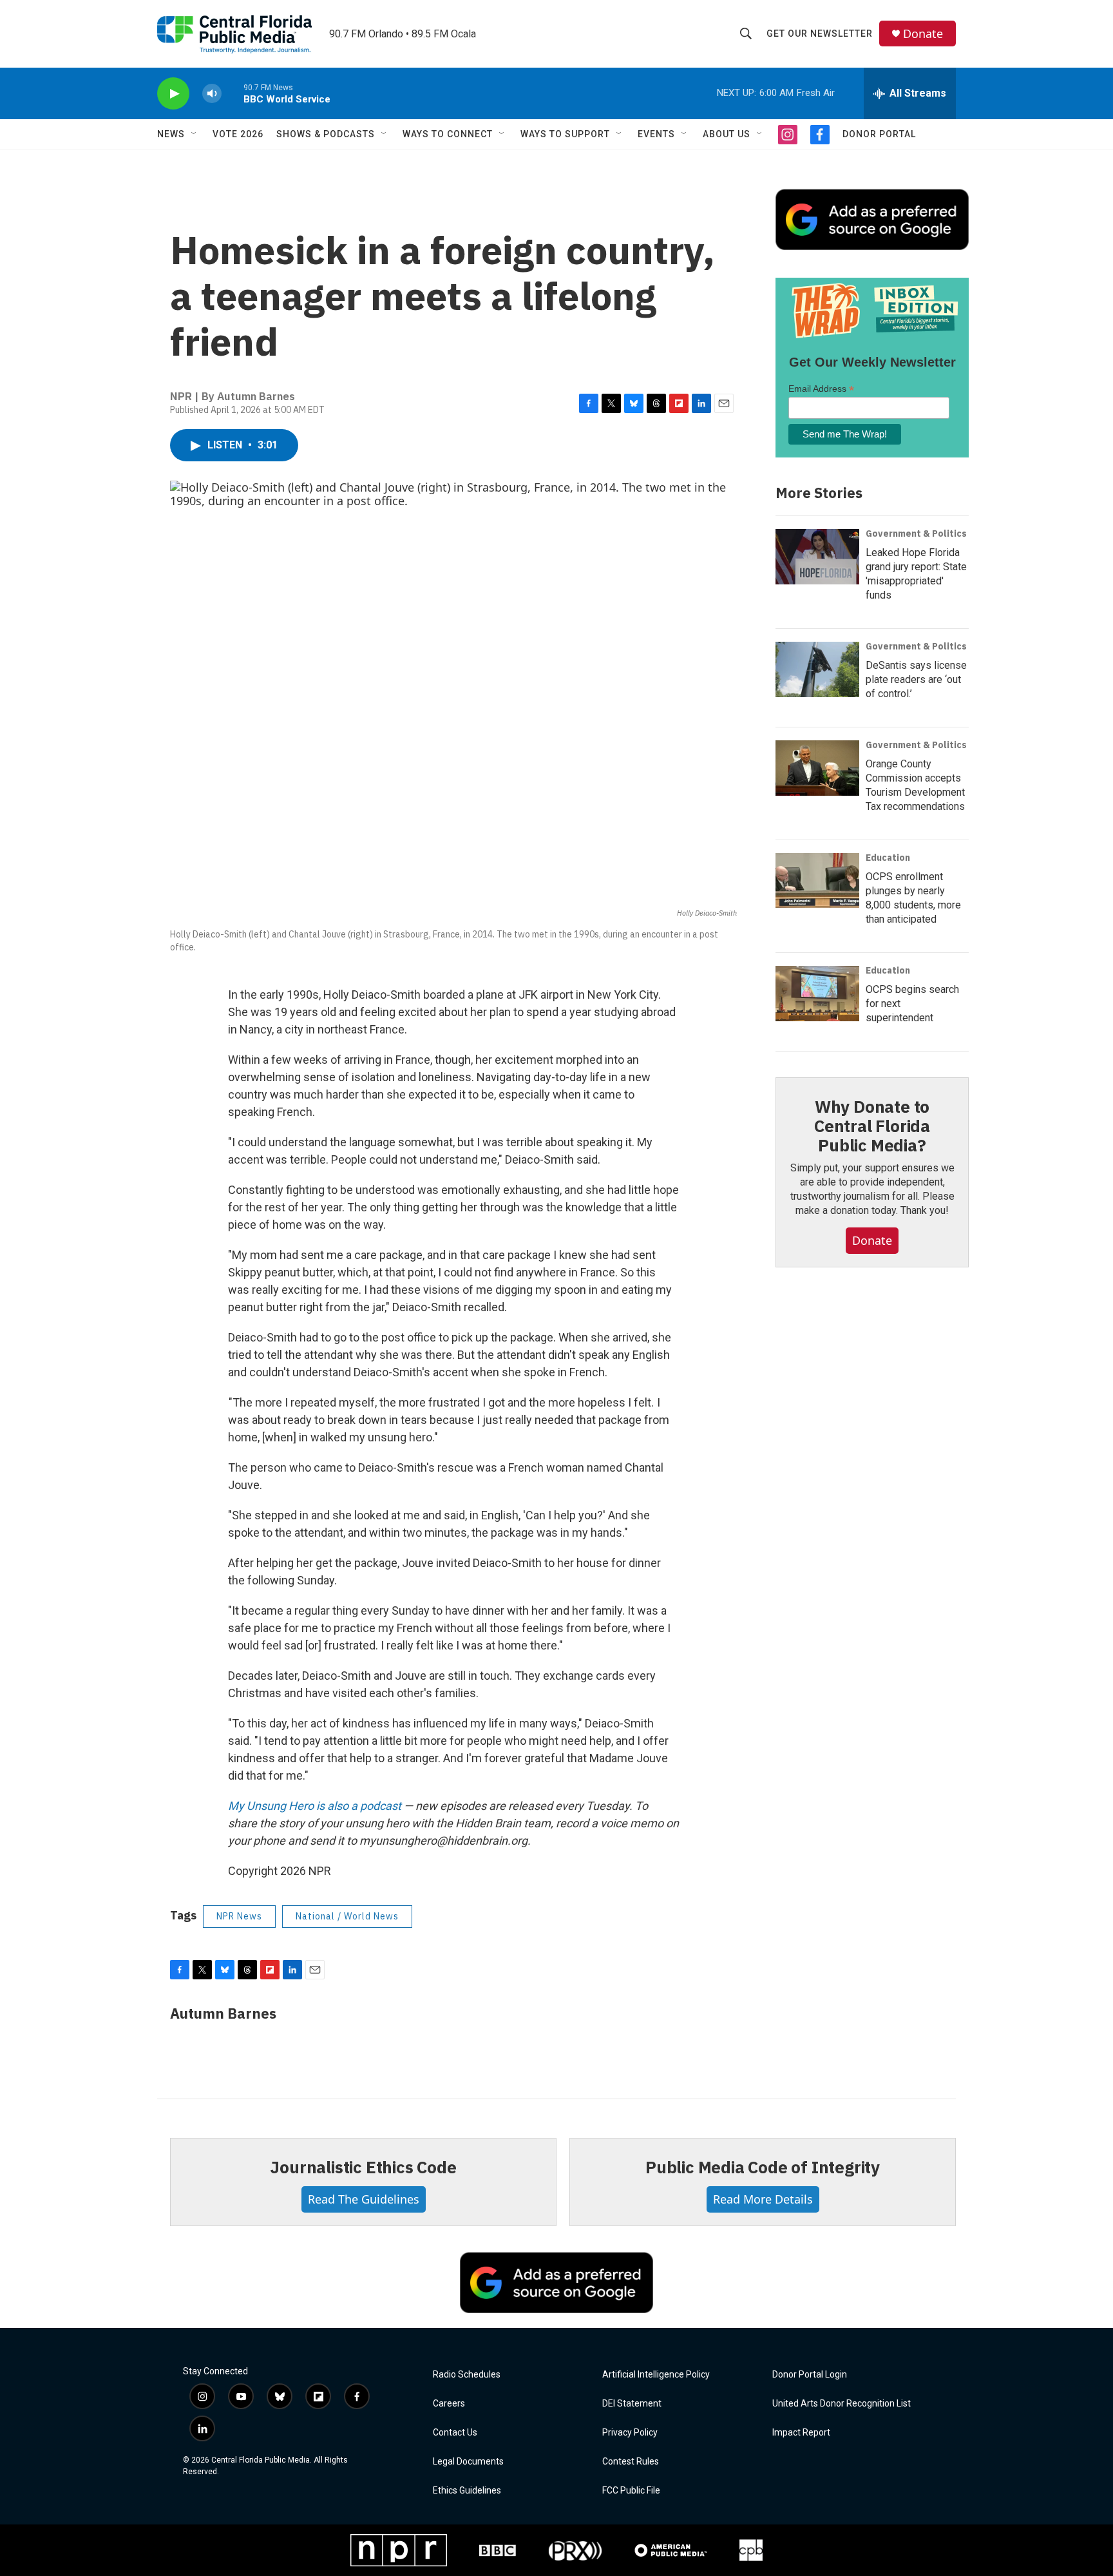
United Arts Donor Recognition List (842, 2404)
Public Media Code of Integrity (763, 2167)
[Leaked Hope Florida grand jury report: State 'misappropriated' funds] (817, 557)
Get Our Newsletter (820, 34)
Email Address (821, 389)
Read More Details (763, 2199)
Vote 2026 (238, 134)
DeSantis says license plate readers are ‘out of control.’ (916, 679)
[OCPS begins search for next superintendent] (817, 994)
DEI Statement (632, 2404)
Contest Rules (631, 2462)
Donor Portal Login (810, 2375)
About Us (727, 134)
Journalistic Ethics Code (363, 2167)
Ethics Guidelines (467, 2491)
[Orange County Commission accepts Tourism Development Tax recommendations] (817, 768)
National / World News (347, 1916)
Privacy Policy (630, 2433)
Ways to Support (565, 134)
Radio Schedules (467, 2375)
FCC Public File (631, 2491)
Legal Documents (468, 2462)
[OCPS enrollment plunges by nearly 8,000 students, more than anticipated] (817, 881)
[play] (173, 94)
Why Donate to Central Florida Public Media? (872, 1126)
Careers (449, 2404)
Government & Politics (916, 533)
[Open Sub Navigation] (195, 134)
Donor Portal (879, 134)
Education (888, 858)
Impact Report (801, 2433)
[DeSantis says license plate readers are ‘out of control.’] (817, 669)
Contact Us (455, 2433)
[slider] (233, 93)
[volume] (212, 94)
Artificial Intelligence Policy (656, 2375)
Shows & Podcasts (326, 134)
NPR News (239, 1916)
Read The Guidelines (364, 2199)
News (171, 134)
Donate (923, 34)
